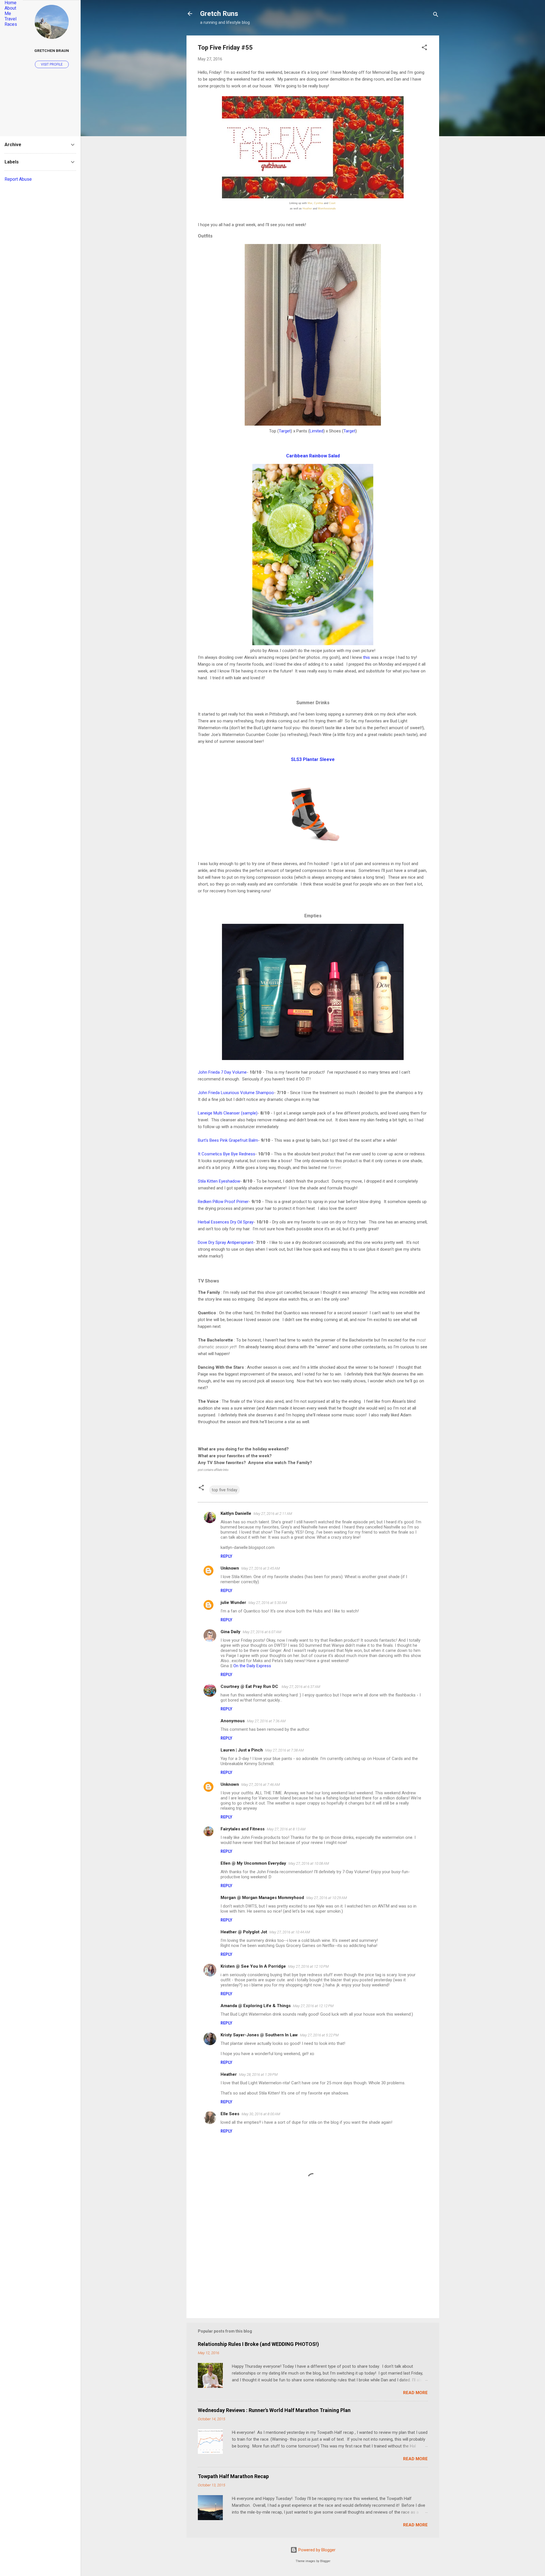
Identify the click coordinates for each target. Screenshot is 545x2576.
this (367, 657)
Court (333, 203)
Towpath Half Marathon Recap (233, 2476)
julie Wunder (233, 1603)
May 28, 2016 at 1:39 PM (258, 2075)
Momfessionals (327, 209)
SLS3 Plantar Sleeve (313, 759)
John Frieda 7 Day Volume (222, 1072)
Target (285, 431)
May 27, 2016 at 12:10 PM (308, 1966)
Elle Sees (230, 2114)
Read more (415, 2393)
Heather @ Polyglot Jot (244, 1932)
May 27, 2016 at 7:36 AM (266, 1721)
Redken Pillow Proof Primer (223, 1202)
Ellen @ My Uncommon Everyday (253, 1863)
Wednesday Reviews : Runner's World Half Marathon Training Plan (274, 2410)
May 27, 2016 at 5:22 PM (319, 2035)
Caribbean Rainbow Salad (313, 456)
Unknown (230, 1568)
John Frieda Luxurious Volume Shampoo (236, 1093)
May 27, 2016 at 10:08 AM (309, 1863)
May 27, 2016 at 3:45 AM (261, 1568)
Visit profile (52, 64)
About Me (10, 11)
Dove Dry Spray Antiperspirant (226, 1242)
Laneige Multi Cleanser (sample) (228, 1113)
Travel (11, 19)
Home (11, 3)
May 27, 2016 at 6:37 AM (301, 1687)
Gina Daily (230, 1632)
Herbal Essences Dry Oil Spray (226, 1222)
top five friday (225, 1490)
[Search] (436, 15)
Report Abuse (18, 179)
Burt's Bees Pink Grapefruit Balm (228, 1140)
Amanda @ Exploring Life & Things (256, 2006)
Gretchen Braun (52, 51)
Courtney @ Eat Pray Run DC (250, 1687)
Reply (226, 1556)
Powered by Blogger (316, 2550)
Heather (307, 209)
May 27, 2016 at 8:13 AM (286, 1829)
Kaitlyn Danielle (236, 1513)
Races (11, 24)
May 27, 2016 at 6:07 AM (262, 1632)
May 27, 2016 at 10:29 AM (327, 1898)
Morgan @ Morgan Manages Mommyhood (262, 1898)
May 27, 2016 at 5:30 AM (268, 1603)
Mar (310, 203)
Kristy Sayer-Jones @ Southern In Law (259, 2035)
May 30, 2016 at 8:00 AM (261, 2114)
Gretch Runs (219, 14)
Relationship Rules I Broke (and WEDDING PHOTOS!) (258, 2344)
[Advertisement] (313, 2265)
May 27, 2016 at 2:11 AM (273, 1514)
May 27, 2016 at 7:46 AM (261, 1785)
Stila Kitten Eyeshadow (219, 1181)
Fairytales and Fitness (243, 1829)
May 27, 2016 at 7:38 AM (284, 1750)
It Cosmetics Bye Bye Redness (227, 1154)
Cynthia (318, 203)
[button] (424, 48)
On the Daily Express (252, 1666)
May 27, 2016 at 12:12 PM (313, 2006)
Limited (316, 431)
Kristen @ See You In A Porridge (253, 1966)
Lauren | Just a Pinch (242, 1750)
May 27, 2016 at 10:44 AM (290, 1932)
